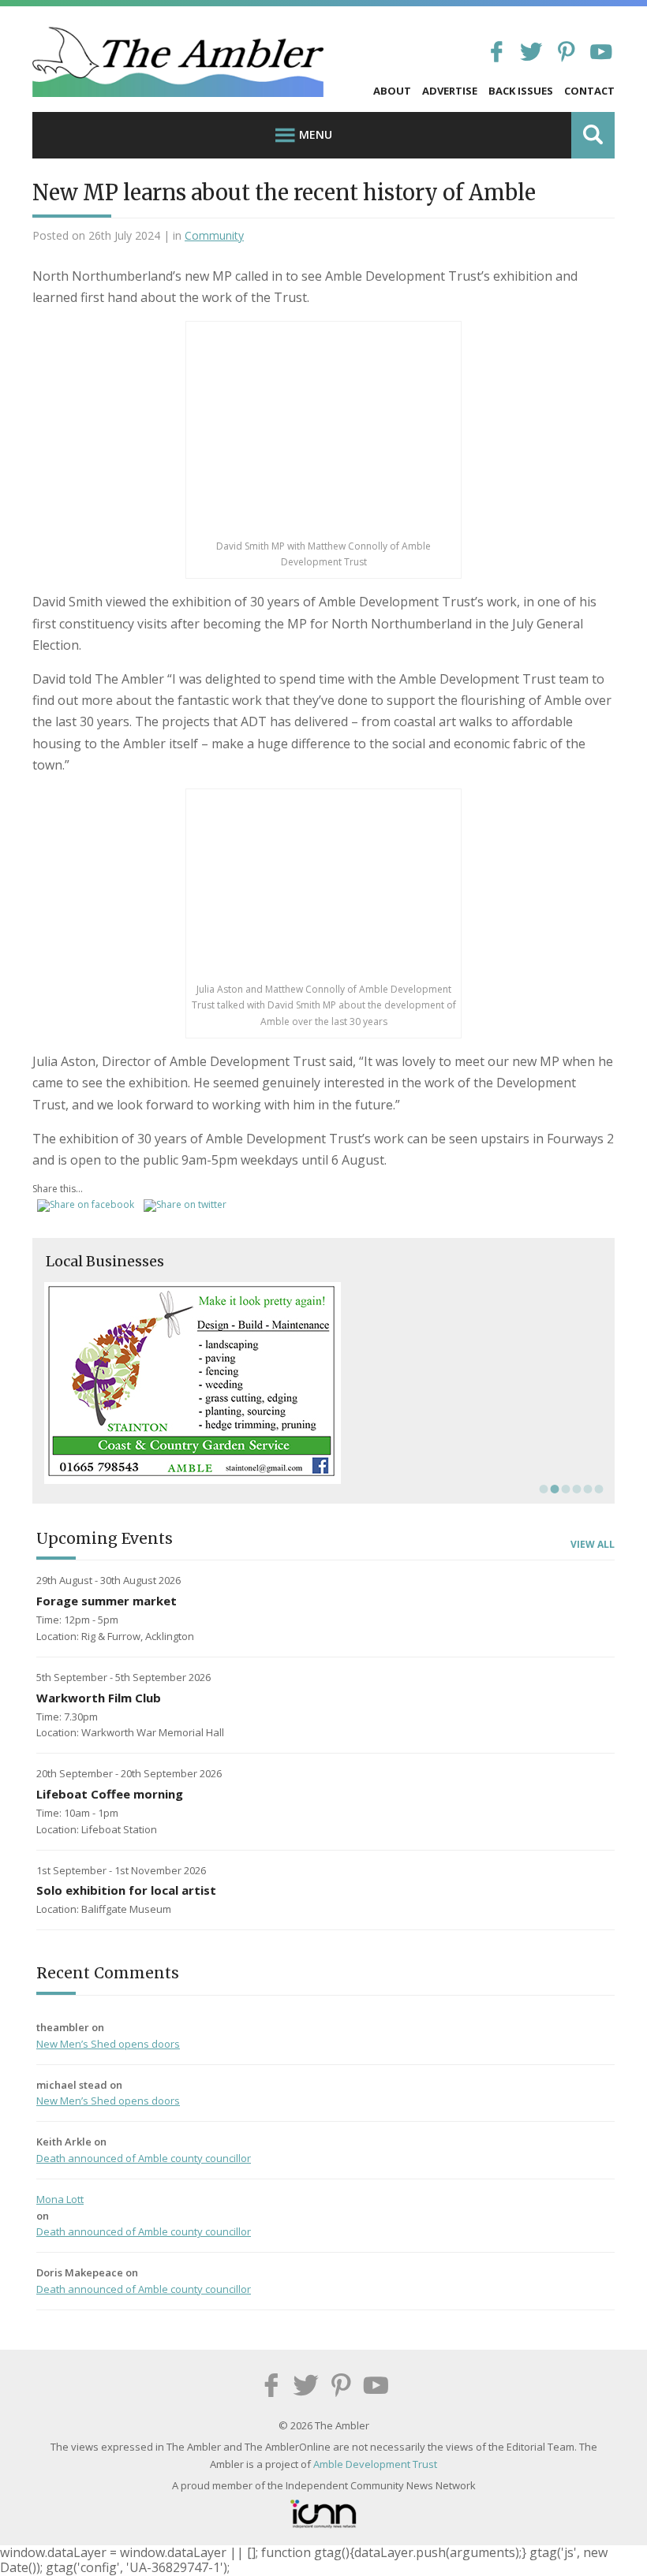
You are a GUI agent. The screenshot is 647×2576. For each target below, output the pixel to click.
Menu (316, 134)
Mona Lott (60, 2199)
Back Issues (521, 91)
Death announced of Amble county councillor (144, 2158)
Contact (589, 91)
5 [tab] (586, 1489)
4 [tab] (575, 1489)
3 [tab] (564, 1489)
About (392, 91)
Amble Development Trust (375, 2464)
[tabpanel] (323, 1383)
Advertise (450, 91)
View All (593, 1545)
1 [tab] (542, 1489)
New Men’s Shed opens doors (108, 2044)
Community (214, 235)
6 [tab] (597, 1489)
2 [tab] (553, 1489)
